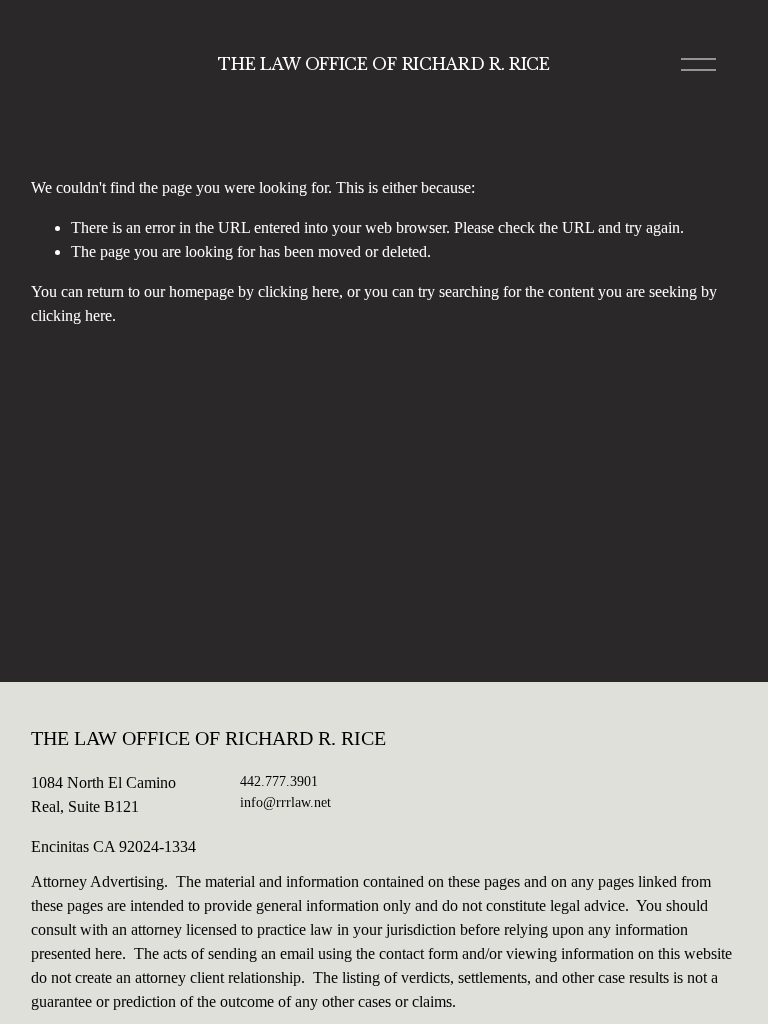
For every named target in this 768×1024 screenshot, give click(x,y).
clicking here (298, 291)
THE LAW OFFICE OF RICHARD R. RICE (383, 64)
